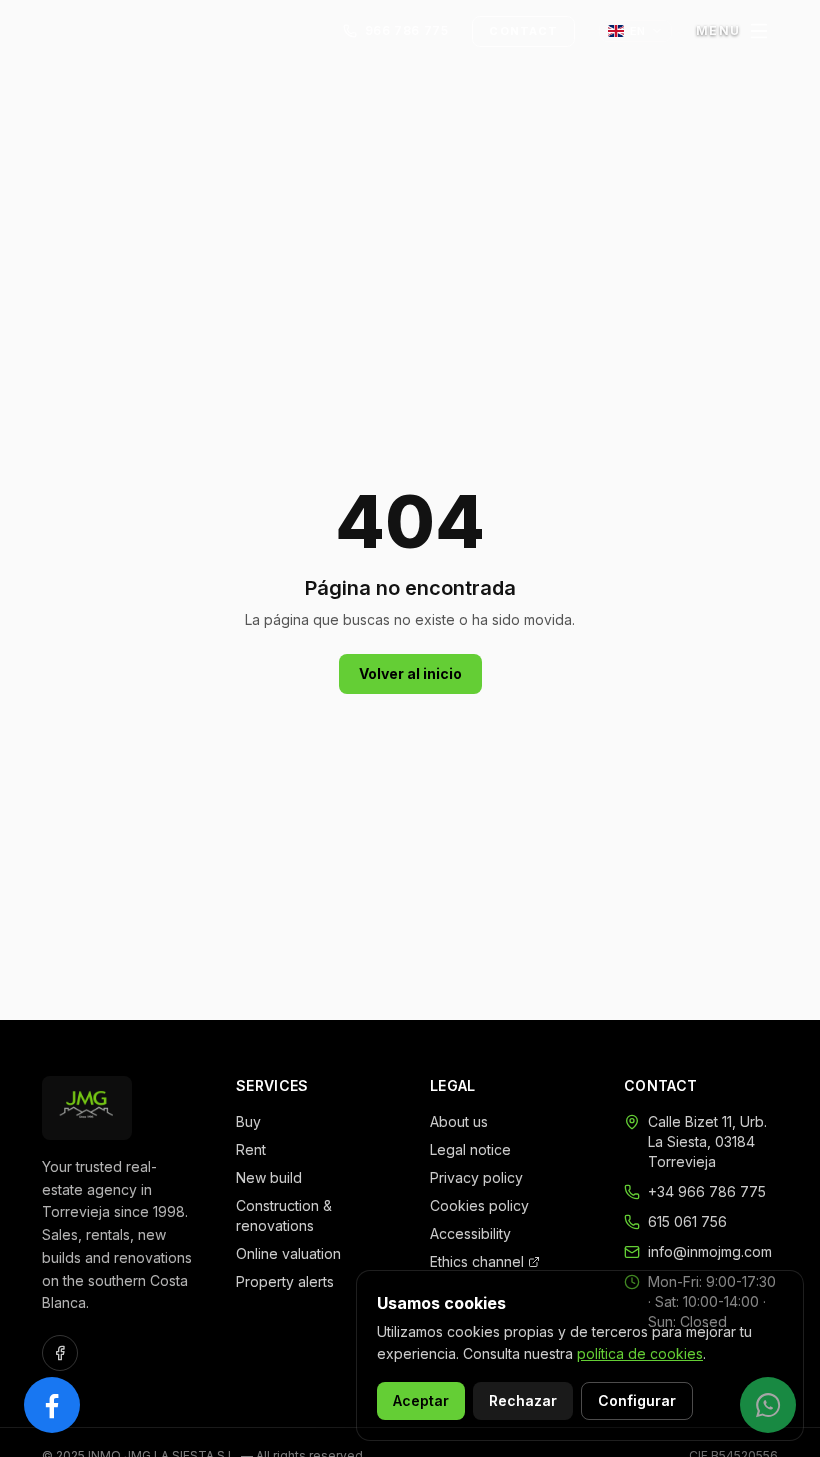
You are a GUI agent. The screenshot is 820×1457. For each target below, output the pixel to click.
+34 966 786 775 (707, 1191)
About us (459, 1121)
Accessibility (470, 1233)
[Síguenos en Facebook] (52, 1405)
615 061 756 (687, 1221)
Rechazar (523, 1400)
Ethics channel (477, 1261)
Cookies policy (479, 1205)
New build (269, 1177)
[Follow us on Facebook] (60, 1353)
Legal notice (470, 1149)
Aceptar (421, 1400)
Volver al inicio (410, 673)
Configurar (637, 1400)
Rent (251, 1149)
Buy (248, 1121)
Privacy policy (476, 1177)
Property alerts (285, 1281)
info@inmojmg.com (710, 1251)
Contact (523, 31)
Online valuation (288, 1253)
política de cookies (640, 1353)
